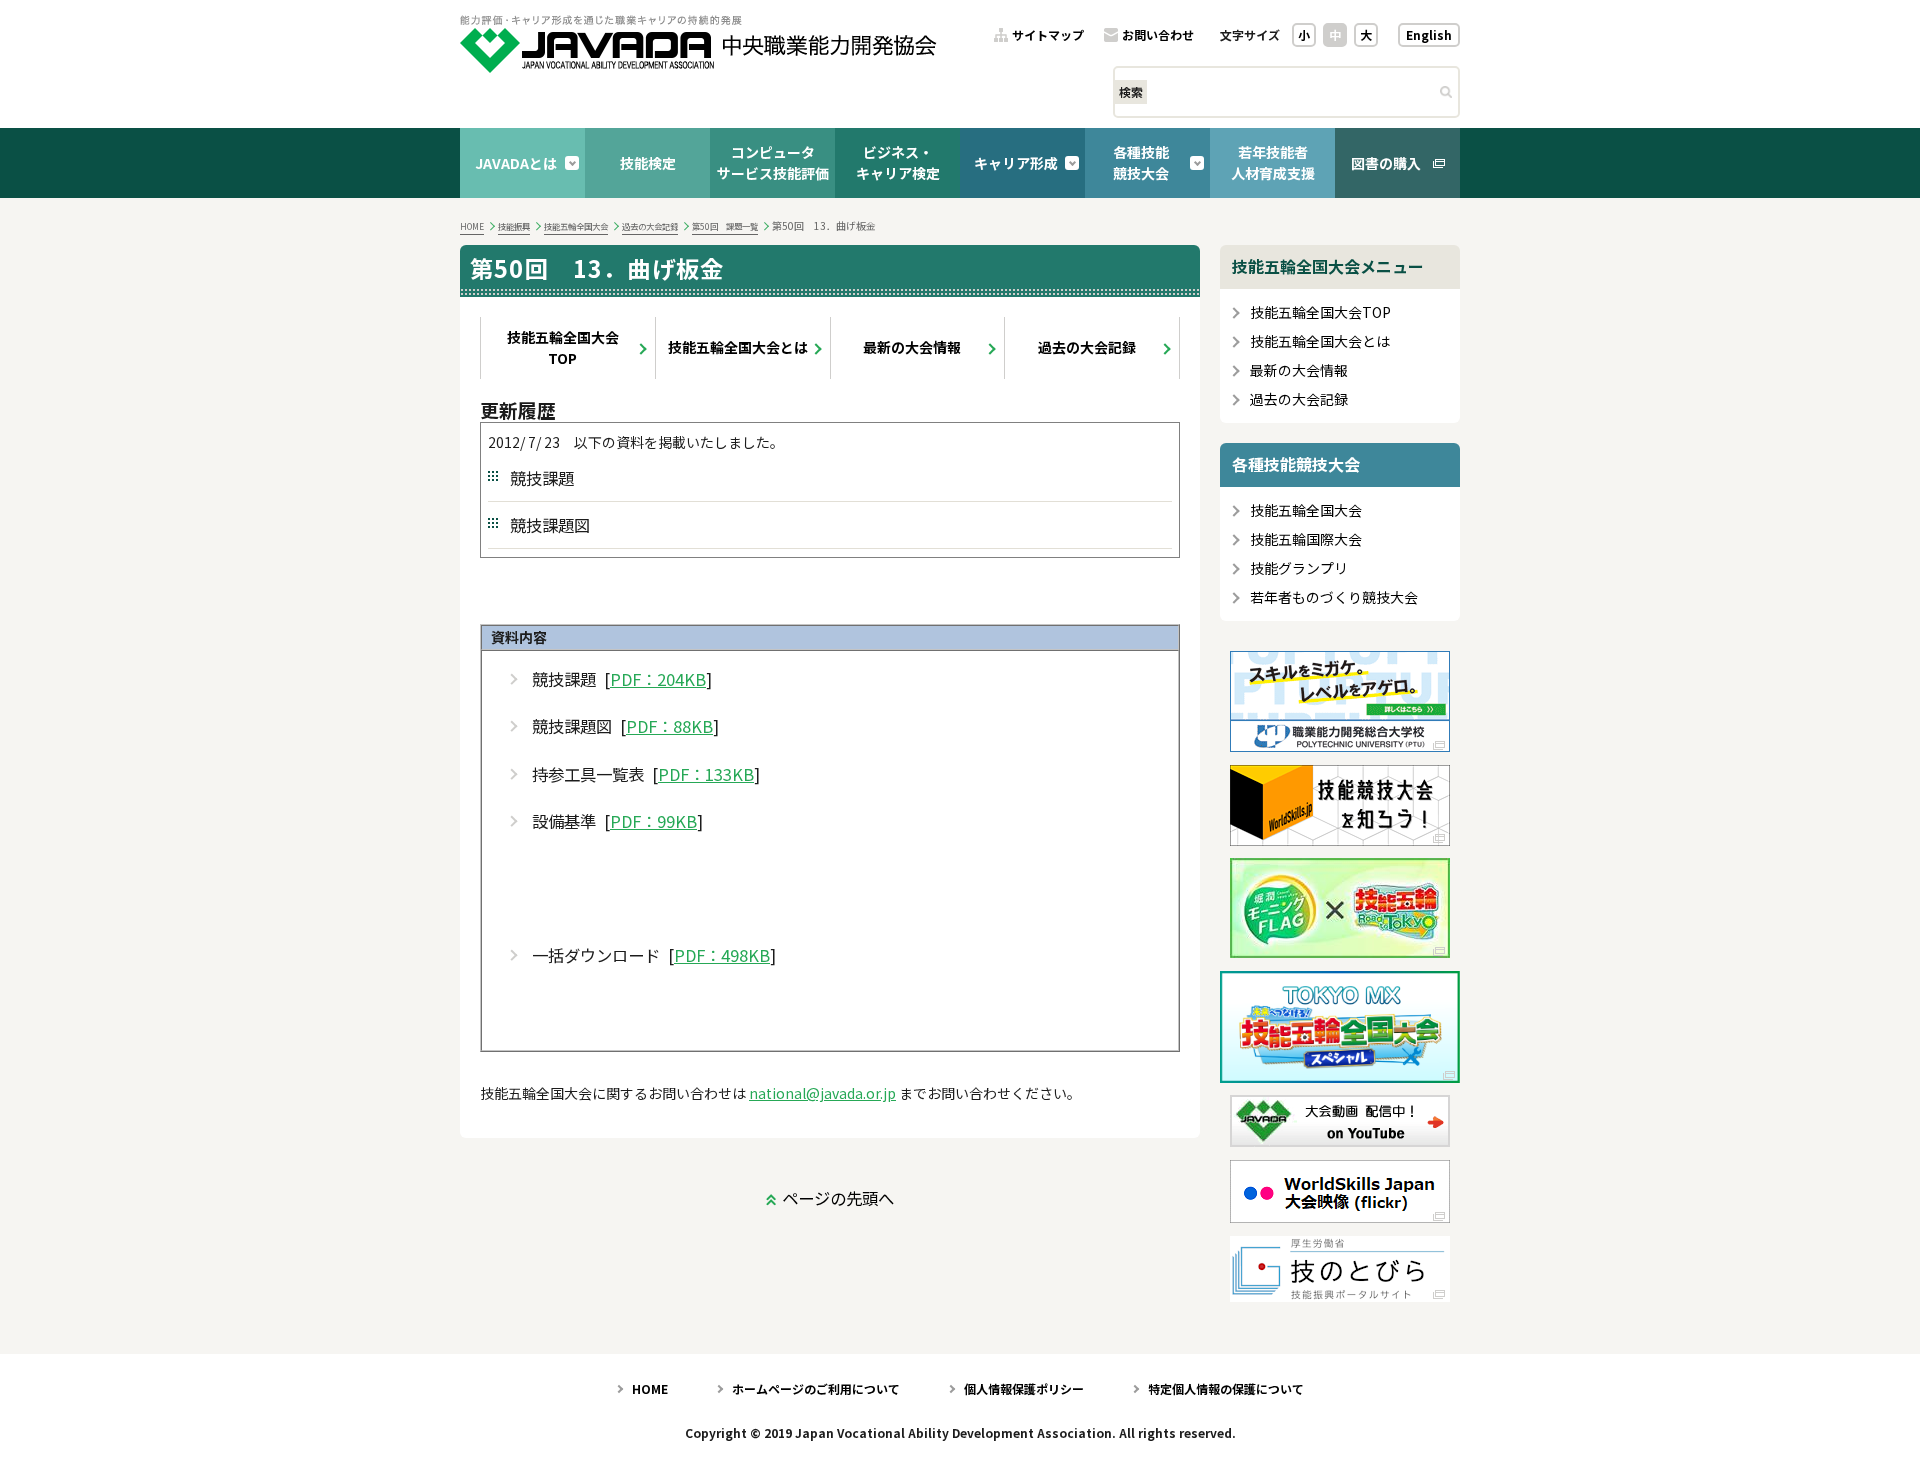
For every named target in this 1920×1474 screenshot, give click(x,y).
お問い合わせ (1158, 35)
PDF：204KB (658, 679)
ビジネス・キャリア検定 (898, 162)
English (1429, 34)
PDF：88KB (669, 726)
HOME (472, 226)
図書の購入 (1386, 163)
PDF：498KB (722, 955)
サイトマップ (1048, 35)
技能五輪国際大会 (1306, 539)
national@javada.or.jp (822, 1093)
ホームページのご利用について (816, 1388)
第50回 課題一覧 (725, 226)
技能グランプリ (1299, 568)
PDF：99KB (653, 821)
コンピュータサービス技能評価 (773, 162)
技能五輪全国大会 (576, 226)
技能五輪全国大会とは (738, 347)
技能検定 (648, 163)
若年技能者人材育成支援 (1273, 162)
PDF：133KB (706, 774)
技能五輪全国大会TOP (563, 347)
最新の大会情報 (912, 347)
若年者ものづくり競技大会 (1334, 597)
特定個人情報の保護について (1226, 1388)
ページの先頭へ (838, 1198)
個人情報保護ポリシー (1024, 1388)
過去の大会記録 (650, 226)
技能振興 (514, 226)
